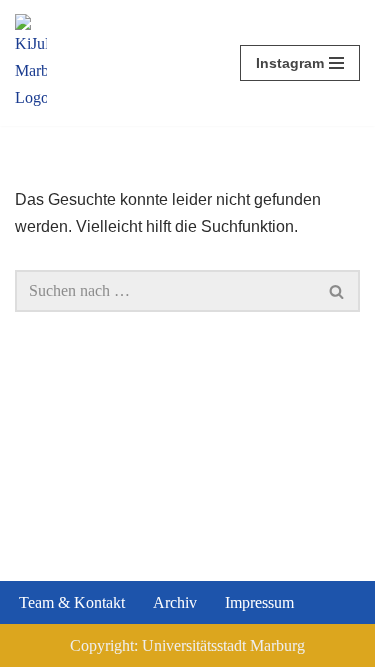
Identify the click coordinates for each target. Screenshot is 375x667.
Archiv (175, 602)
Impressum (259, 602)
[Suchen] (337, 291)
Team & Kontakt (72, 602)
